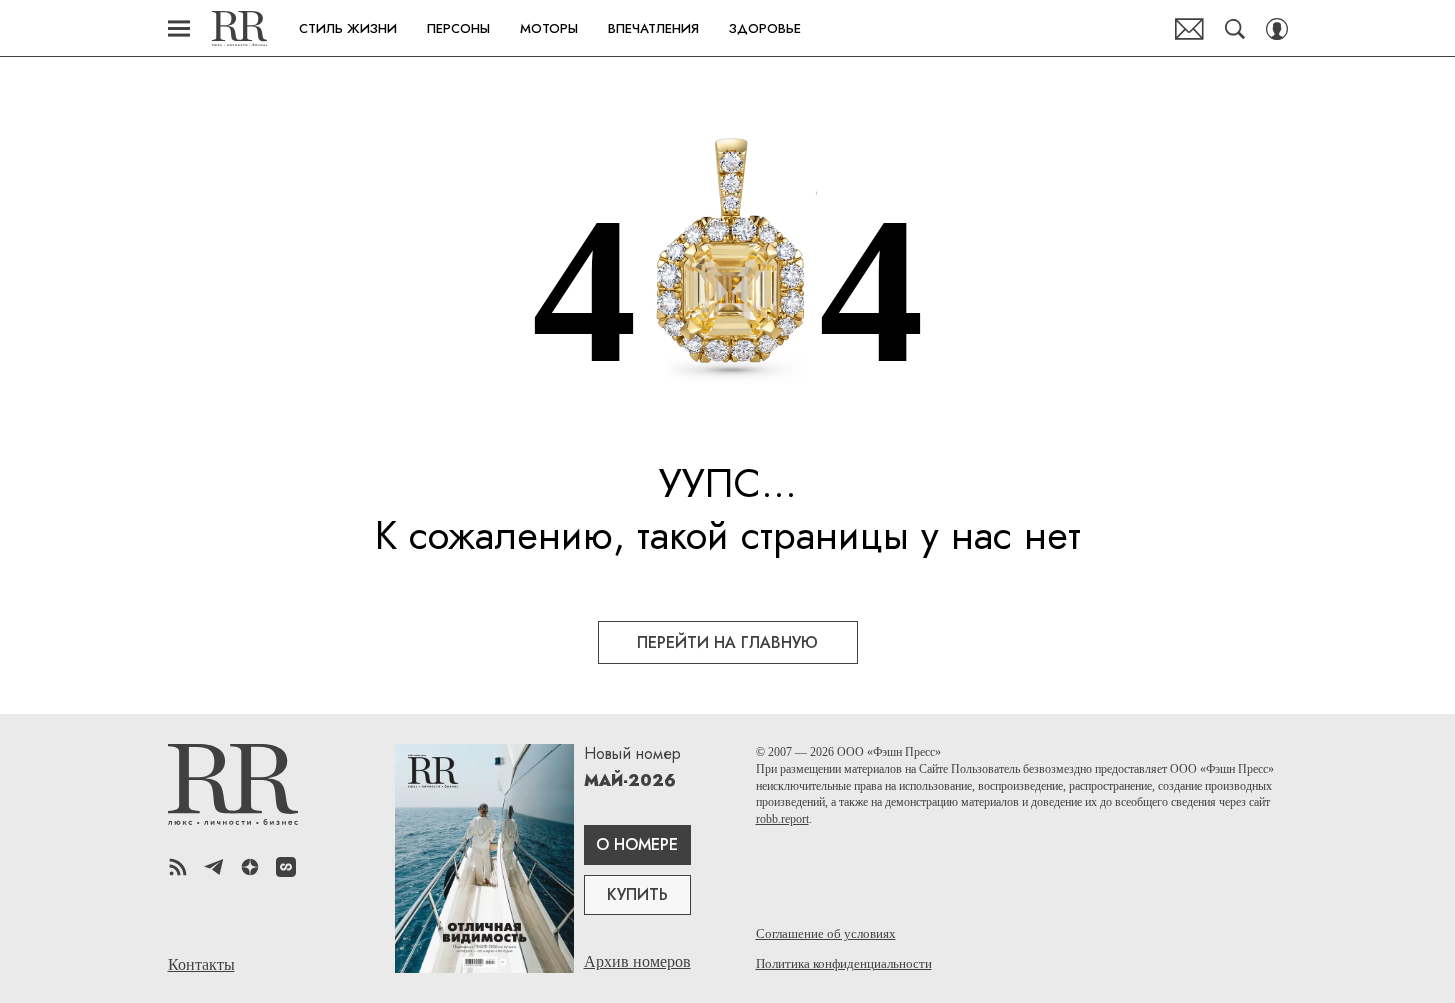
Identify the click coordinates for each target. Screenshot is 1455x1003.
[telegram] (214, 867)
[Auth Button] (1277, 29)
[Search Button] (1235, 29)
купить (637, 894)
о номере (637, 844)
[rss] (178, 867)
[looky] (286, 867)
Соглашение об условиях (826, 933)
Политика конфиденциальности (844, 963)
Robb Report (239, 28)
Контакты (201, 965)
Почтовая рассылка (1189, 29)
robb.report (782, 819)
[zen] (250, 867)
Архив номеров (637, 961)
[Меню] (179, 29)
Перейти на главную (727, 642)
